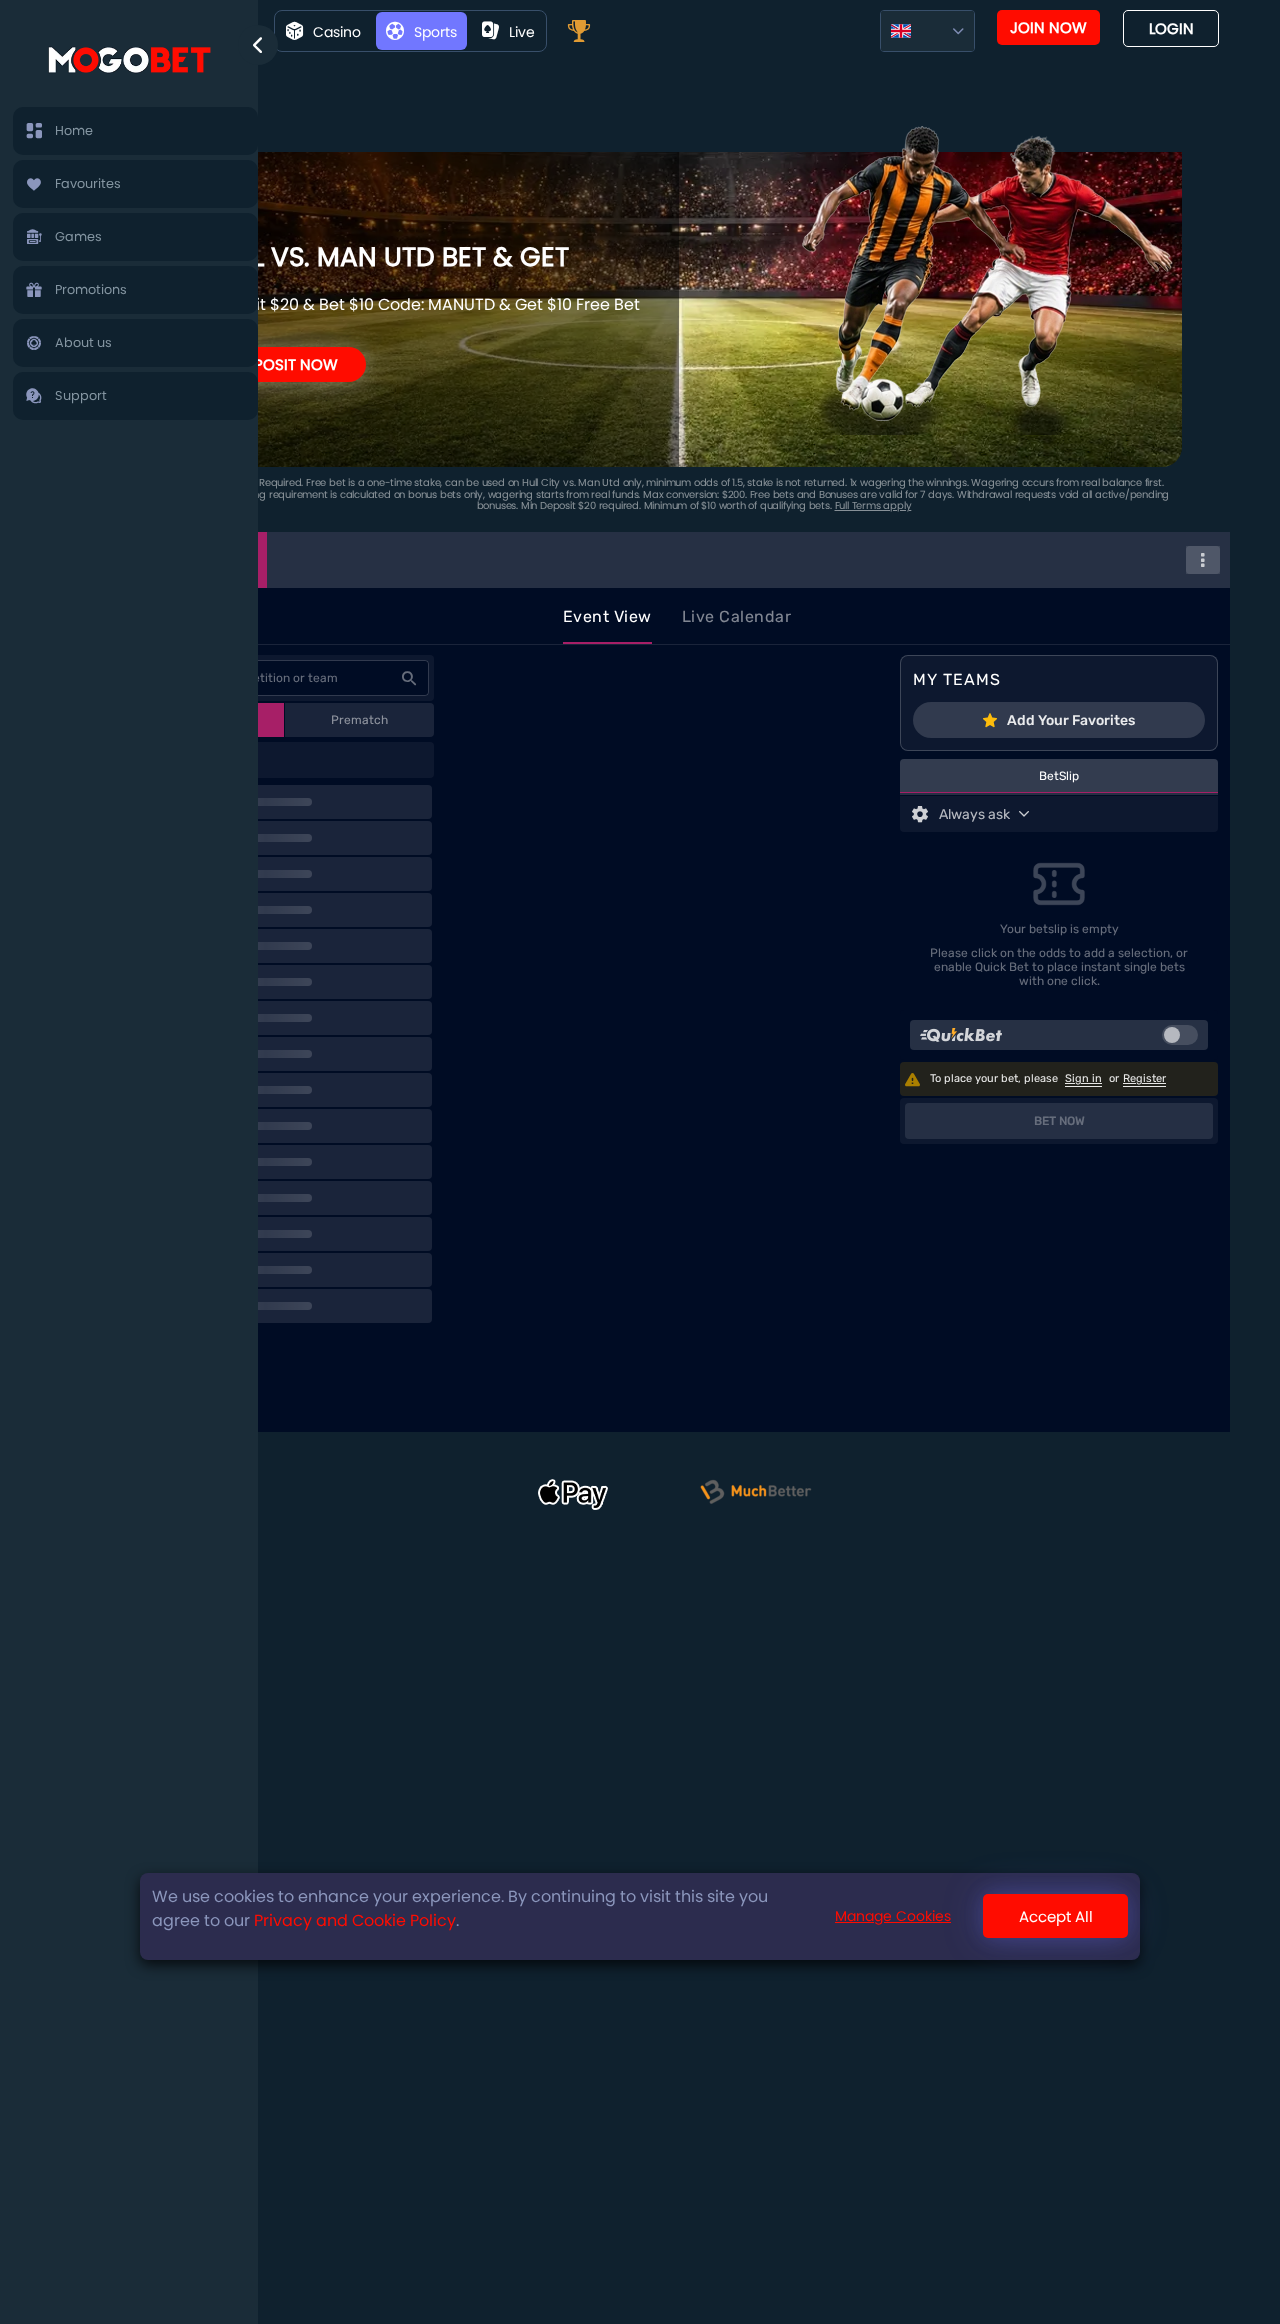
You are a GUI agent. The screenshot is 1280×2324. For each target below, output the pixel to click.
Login (1171, 28)
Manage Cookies (893, 1917)
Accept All (1056, 1916)
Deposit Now (286, 364)
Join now (1048, 27)
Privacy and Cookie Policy (355, 1920)
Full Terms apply (873, 505)
